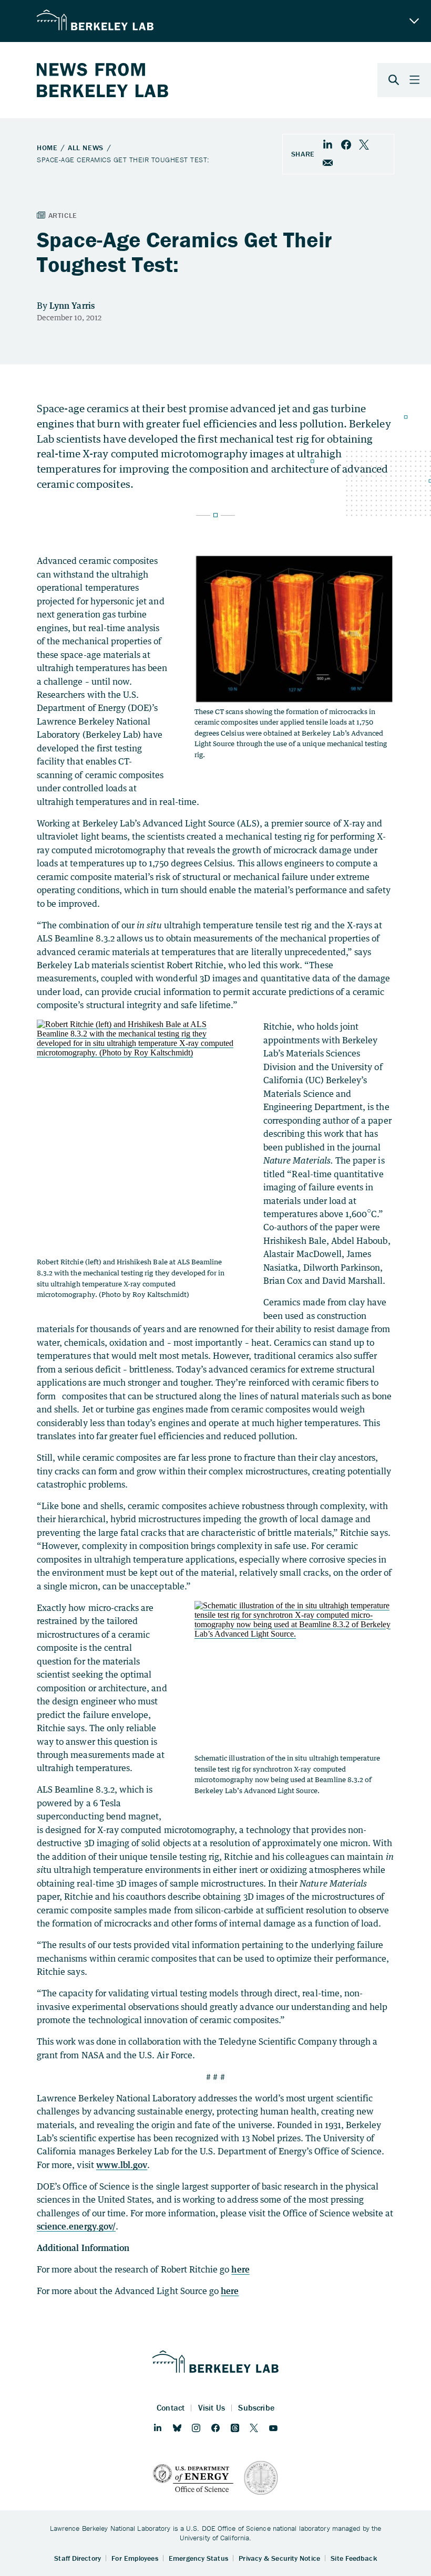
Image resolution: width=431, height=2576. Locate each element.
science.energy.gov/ (76, 2226)
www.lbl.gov (122, 2165)
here (240, 2269)
